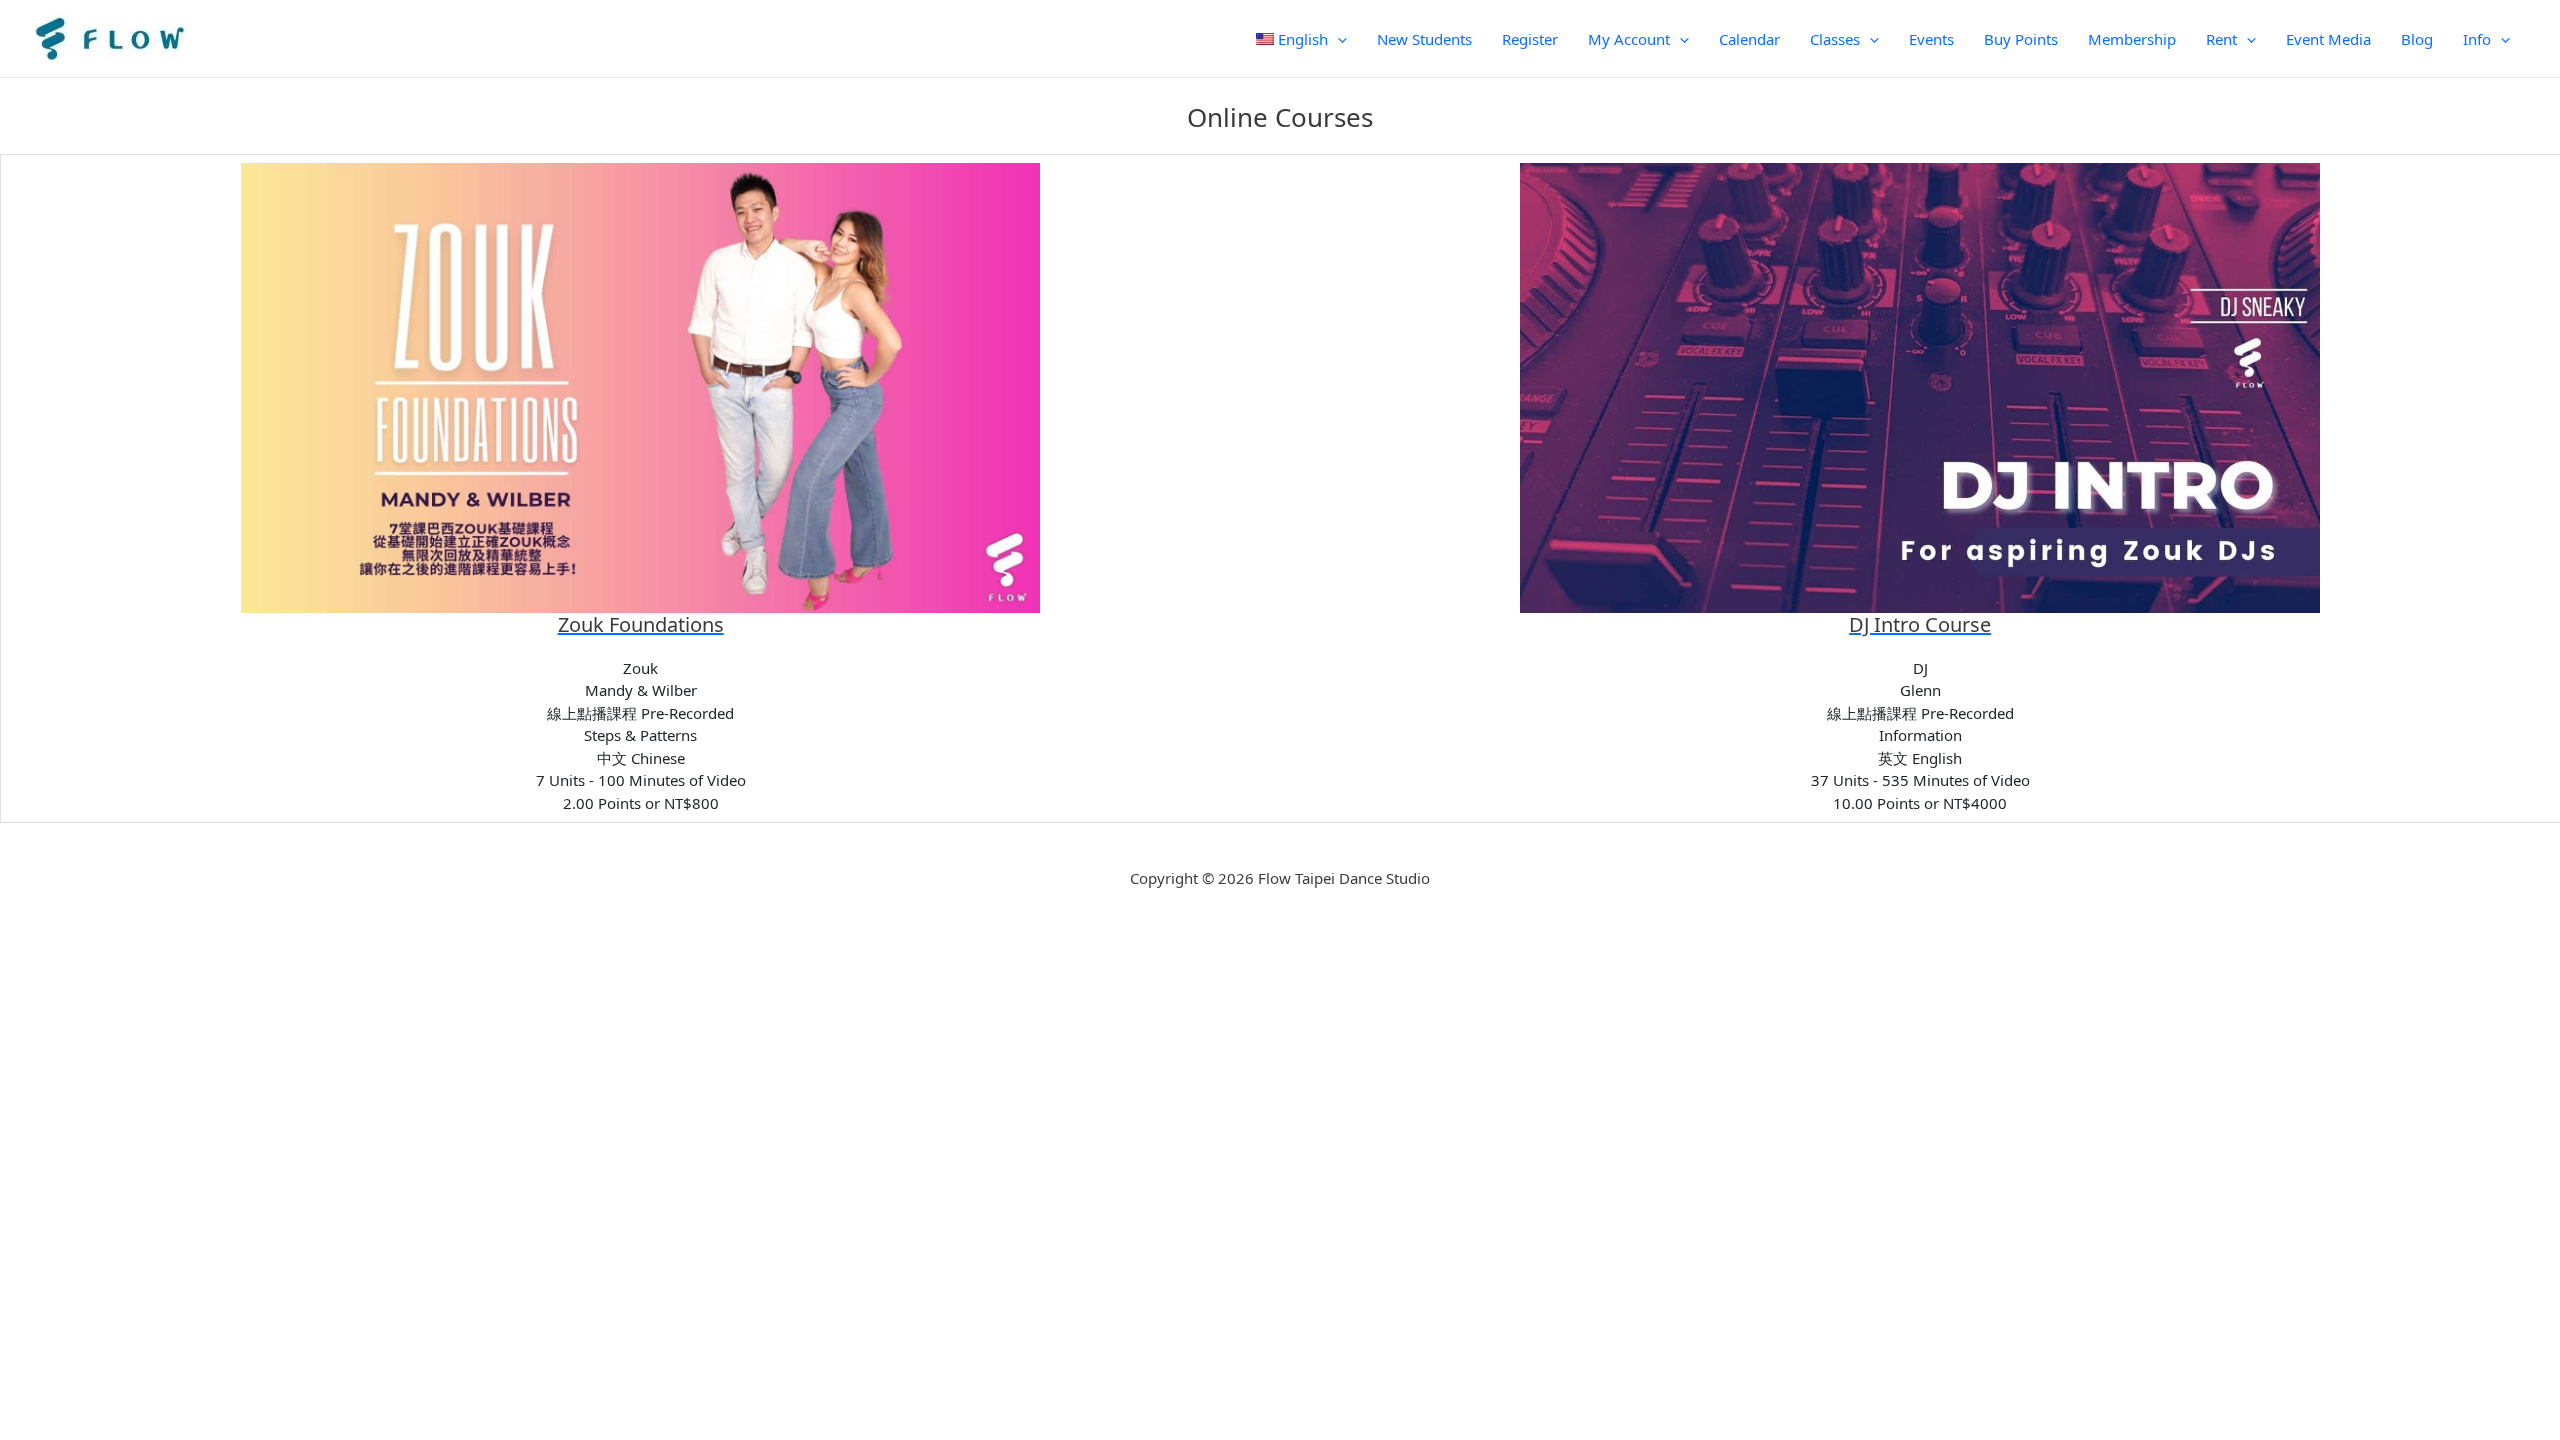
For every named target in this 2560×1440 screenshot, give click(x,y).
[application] (1337, 39)
